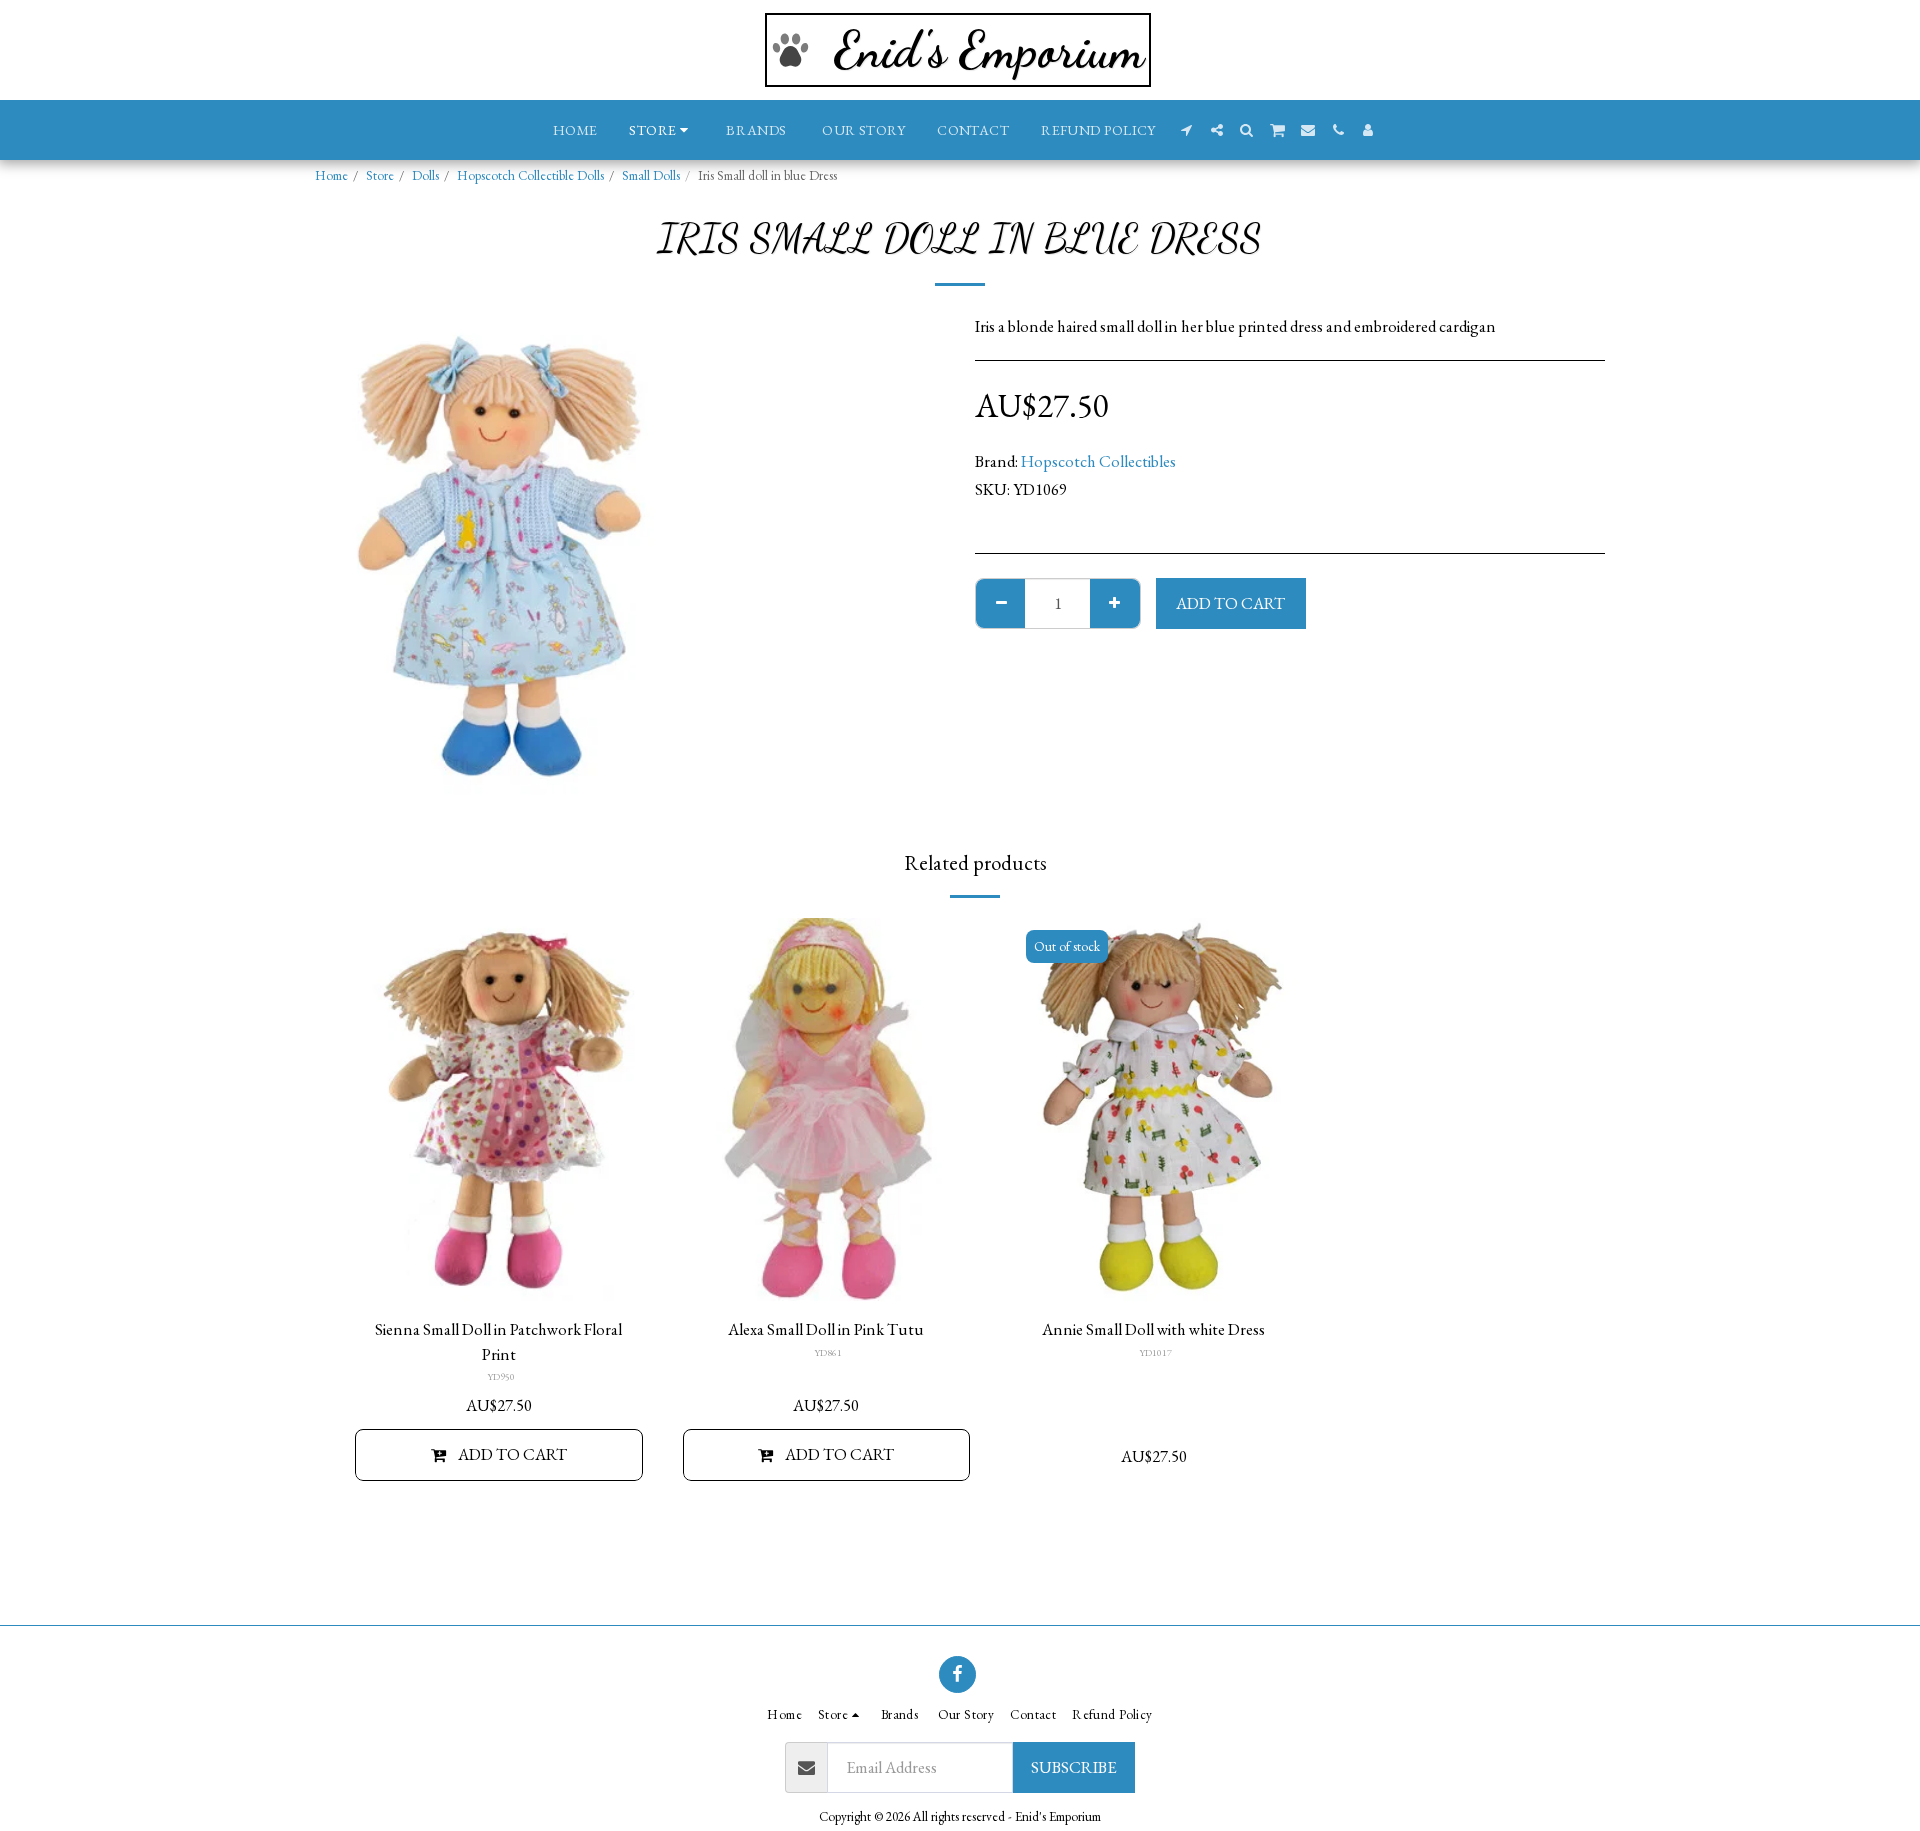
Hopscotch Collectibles (1098, 461)
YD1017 (1155, 1352)
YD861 (828, 1352)
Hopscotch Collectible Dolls (530, 175)
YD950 (501, 1376)
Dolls (425, 175)
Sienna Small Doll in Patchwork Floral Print (498, 1341)
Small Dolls (651, 175)
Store (380, 175)
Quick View (498, 1274)
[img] (499, 1109)
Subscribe (1073, 1767)
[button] (1187, 130)
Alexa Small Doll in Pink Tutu (826, 1329)
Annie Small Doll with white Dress (1153, 1329)
